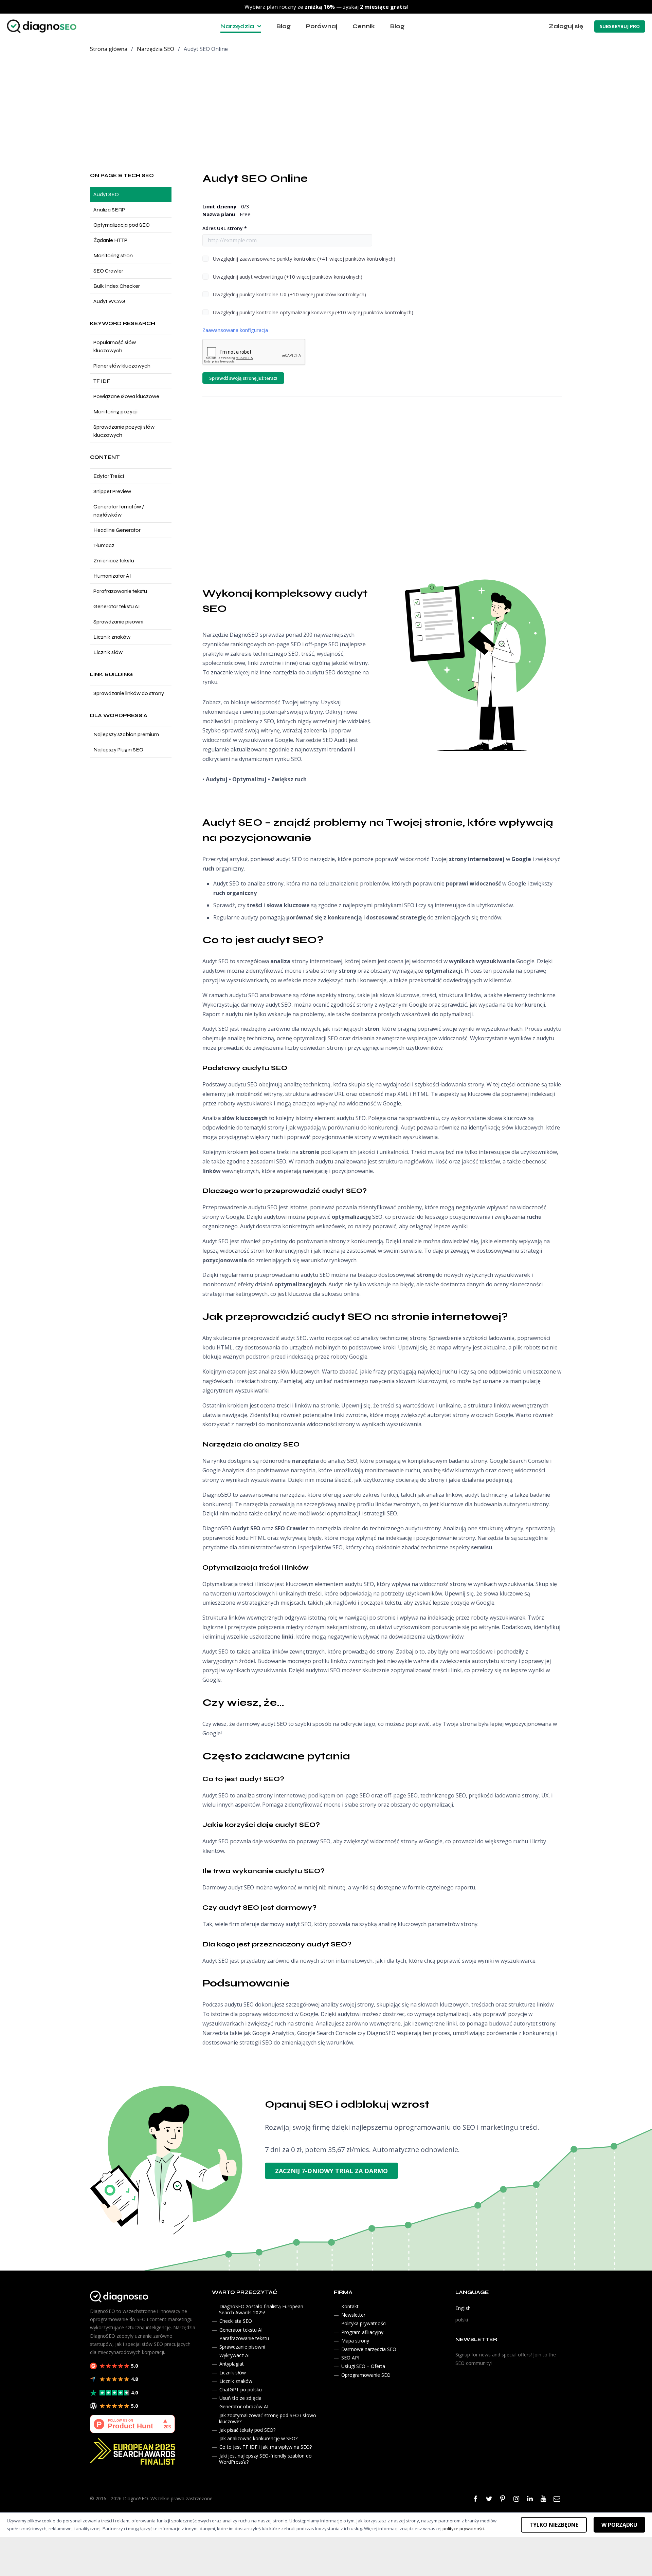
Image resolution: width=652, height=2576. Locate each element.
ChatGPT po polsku (241, 2390)
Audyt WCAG (109, 301)
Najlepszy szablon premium (126, 734)
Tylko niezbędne (554, 2525)
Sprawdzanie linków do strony (129, 693)
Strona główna (109, 49)
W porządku (619, 2525)
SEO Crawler (108, 271)
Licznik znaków (112, 637)
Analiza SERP (109, 210)
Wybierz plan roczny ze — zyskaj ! (326, 7)
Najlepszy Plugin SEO (118, 750)
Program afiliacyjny (362, 2332)
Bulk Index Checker (117, 286)
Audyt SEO (106, 194)
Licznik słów (108, 652)
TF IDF (102, 381)
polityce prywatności (463, 2528)
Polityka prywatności (364, 2324)
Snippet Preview (112, 491)
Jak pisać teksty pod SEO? (247, 2430)
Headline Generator (117, 530)
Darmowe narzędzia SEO (369, 2349)
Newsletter (353, 2315)
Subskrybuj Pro (620, 26)
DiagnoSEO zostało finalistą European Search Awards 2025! (261, 2309)
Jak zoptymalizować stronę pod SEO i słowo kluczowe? (268, 2418)
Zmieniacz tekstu (114, 561)
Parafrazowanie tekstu (120, 591)
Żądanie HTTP (110, 240)
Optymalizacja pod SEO (122, 225)
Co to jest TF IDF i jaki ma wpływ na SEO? (266, 2447)
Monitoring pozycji (115, 412)
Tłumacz (104, 545)
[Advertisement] (326, 110)
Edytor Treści (109, 476)
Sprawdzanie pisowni (118, 622)
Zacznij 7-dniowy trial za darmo (331, 2171)
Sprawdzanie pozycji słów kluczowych (124, 431)
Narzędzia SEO (156, 49)
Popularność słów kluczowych (115, 346)
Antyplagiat (232, 2364)
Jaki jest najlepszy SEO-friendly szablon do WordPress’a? (265, 2459)
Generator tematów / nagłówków (119, 511)
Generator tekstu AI (117, 606)
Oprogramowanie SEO (366, 2375)
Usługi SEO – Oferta (363, 2366)
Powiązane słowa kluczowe (126, 396)
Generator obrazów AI (244, 2407)
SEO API (350, 2358)
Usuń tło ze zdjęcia (240, 2398)
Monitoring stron (113, 255)
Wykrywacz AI (234, 2355)
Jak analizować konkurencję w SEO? (258, 2438)
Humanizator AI (112, 576)
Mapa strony (355, 2341)
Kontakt (350, 2306)
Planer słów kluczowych (122, 366)
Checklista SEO (236, 2321)
